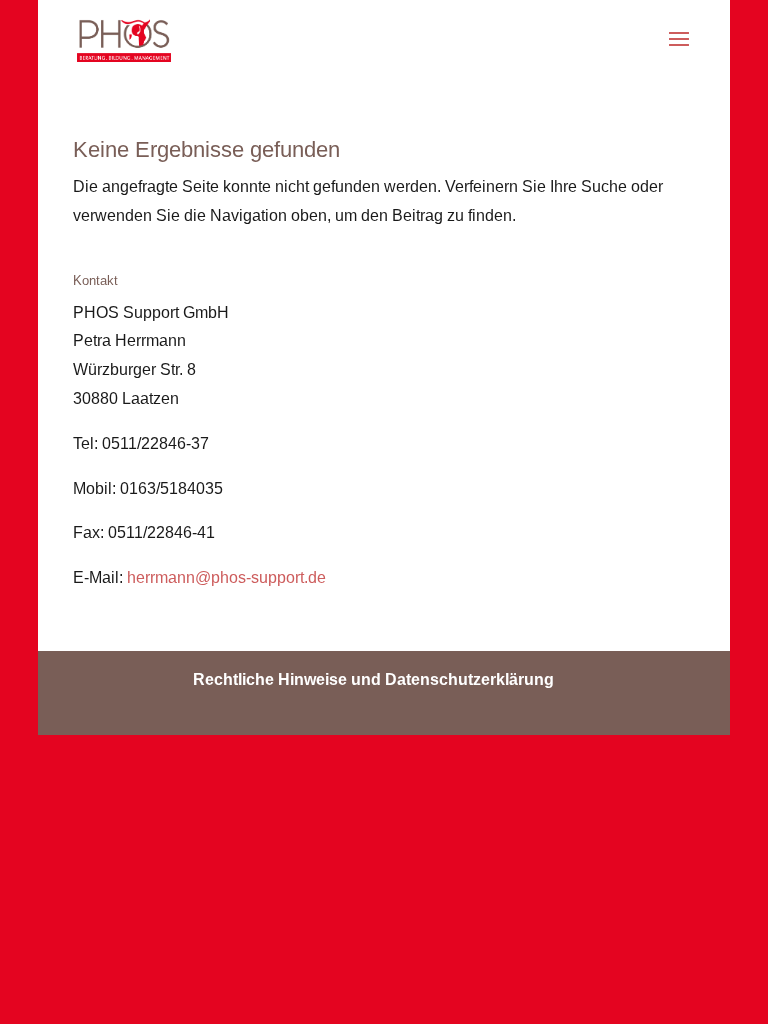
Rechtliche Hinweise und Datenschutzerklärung (373, 679)
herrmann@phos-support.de (226, 577)
